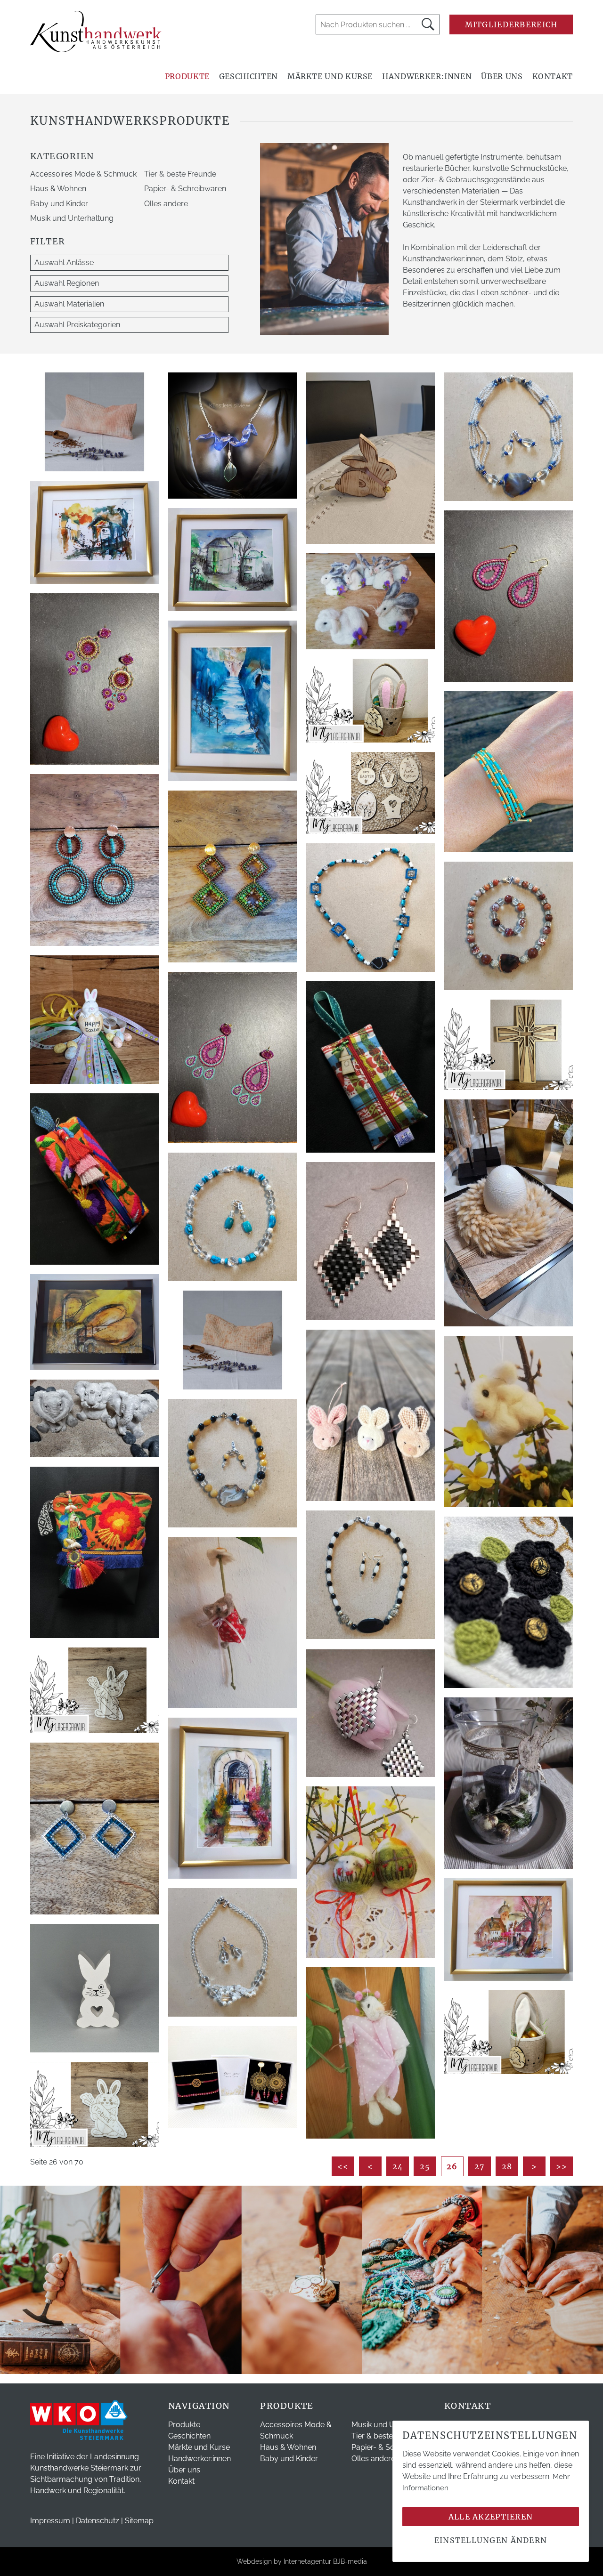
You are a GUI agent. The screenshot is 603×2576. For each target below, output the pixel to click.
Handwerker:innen (427, 76)
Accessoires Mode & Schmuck (83, 174)
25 (425, 2166)
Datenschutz (98, 2521)
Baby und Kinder (59, 204)
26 (452, 2166)
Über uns (502, 76)
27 (480, 2166)
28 (507, 2166)
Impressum (50, 2521)
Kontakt (553, 76)
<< (343, 2166)
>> (562, 2166)
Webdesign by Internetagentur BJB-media (302, 2561)
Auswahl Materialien (69, 304)
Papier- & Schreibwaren (185, 189)
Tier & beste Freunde (180, 174)
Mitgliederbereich (511, 24)
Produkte (187, 76)
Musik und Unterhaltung (72, 218)
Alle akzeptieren (491, 2517)
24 (398, 2166)
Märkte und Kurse (330, 76)
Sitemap (139, 2521)
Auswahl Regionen (67, 283)
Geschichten (249, 76)
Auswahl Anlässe (64, 262)
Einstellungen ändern (491, 2540)
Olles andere (166, 204)
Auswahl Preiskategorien (77, 325)
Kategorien (62, 156)
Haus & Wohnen (58, 189)
